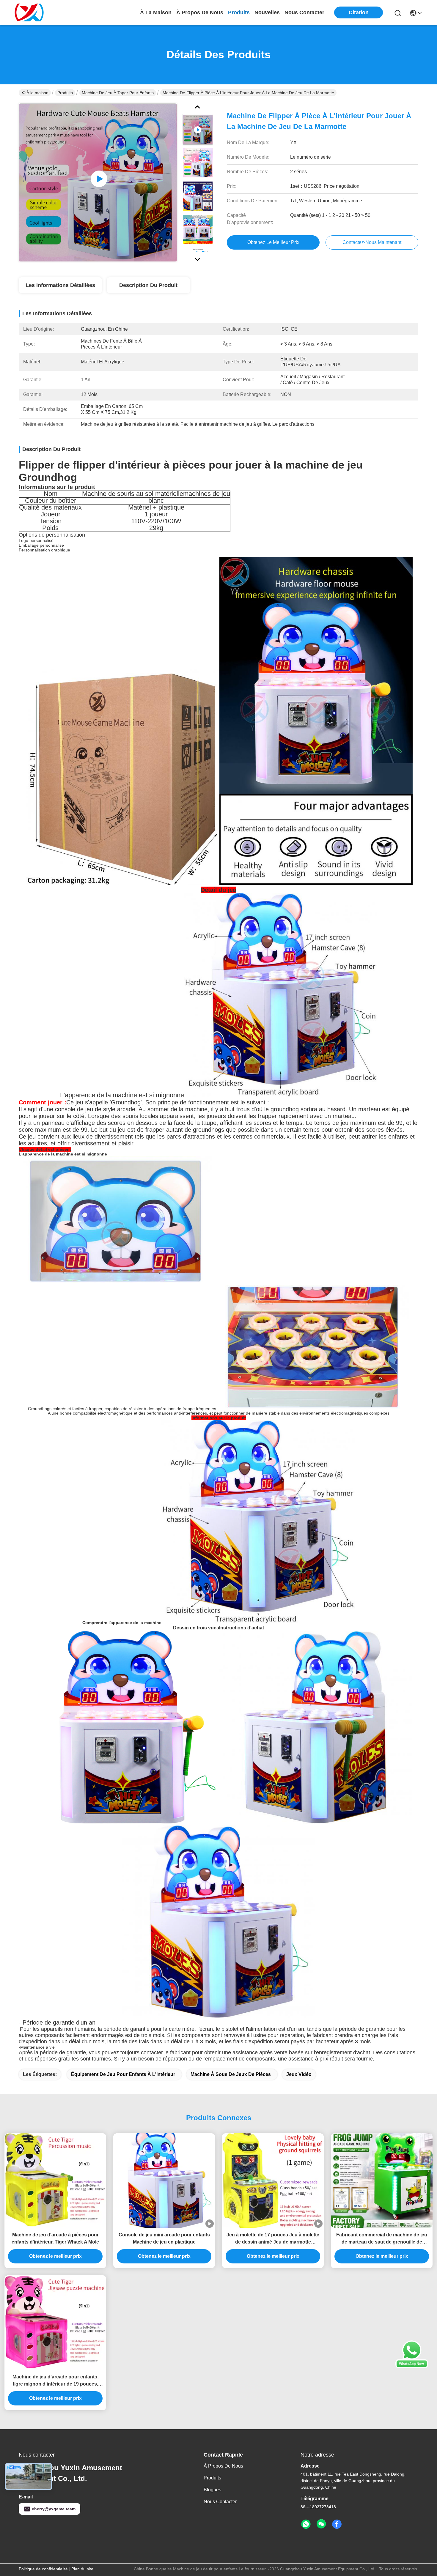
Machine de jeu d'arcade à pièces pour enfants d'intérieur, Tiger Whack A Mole (55, 2238)
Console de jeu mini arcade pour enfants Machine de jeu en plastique (164, 2238)
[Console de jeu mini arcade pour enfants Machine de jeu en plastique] (164, 2181)
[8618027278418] (306, 2524)
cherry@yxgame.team (54, 2509)
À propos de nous (200, 12)
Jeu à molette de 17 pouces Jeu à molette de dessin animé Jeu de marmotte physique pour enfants (273, 2239)
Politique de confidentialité (43, 2569)
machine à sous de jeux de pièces (231, 2074)
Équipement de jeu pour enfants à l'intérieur (123, 2074)
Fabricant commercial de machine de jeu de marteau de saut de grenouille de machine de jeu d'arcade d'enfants (382, 2239)
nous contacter (304, 12)
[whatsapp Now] (412, 2367)
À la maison (156, 12)
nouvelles (267, 12)
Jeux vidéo (299, 2074)
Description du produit (148, 285)
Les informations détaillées (60, 285)
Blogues (212, 2490)
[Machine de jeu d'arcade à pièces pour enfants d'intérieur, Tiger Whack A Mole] (55, 2181)
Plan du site (82, 2569)
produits (239, 12)
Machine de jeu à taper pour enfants (118, 93)
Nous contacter (220, 2502)
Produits (65, 93)
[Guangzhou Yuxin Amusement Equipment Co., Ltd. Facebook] (337, 2524)
